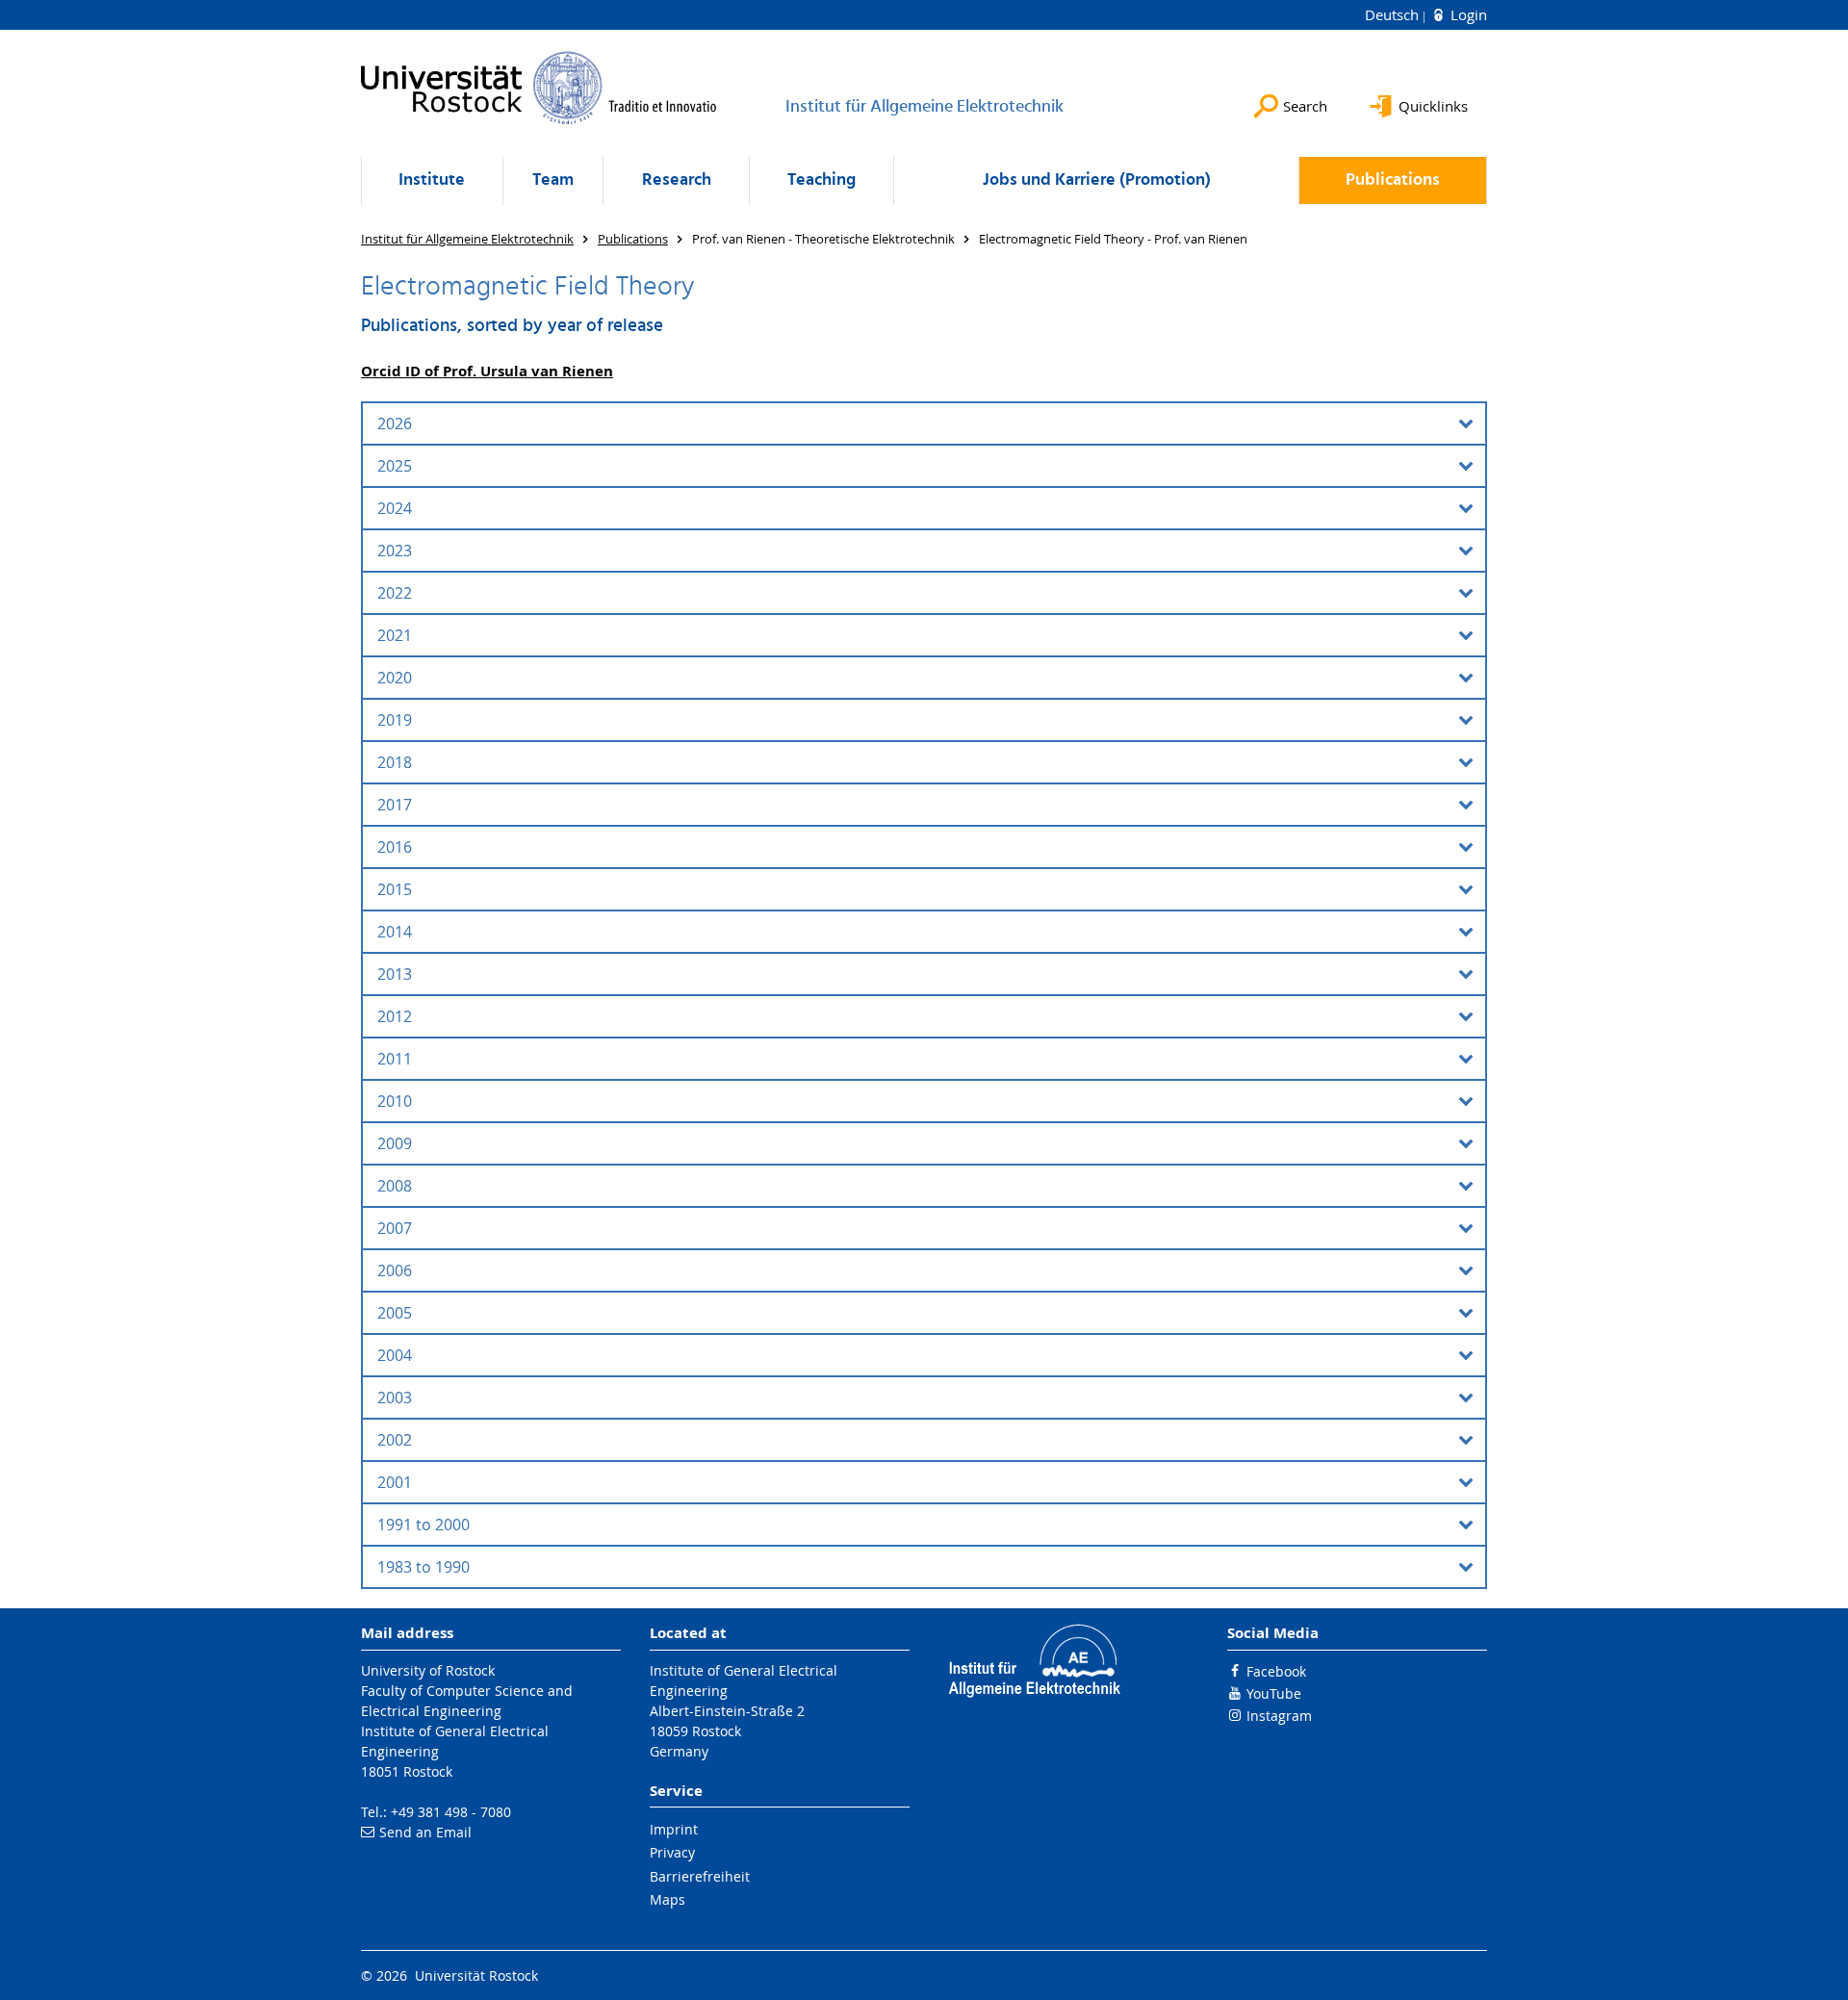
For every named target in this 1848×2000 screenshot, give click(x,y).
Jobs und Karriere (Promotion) (1097, 180)
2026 (395, 423)
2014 (395, 932)
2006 (395, 1270)
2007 (395, 1228)
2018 (395, 762)
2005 (395, 1313)
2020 (395, 678)
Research (677, 180)
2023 (395, 551)
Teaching (821, 180)
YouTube (1274, 1693)
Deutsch (1394, 14)
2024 (395, 508)
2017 (395, 805)
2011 (395, 1059)
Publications (1393, 180)
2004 (395, 1355)
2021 (395, 635)
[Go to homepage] (539, 88)
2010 (395, 1101)
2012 (395, 1016)
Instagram (1279, 1716)
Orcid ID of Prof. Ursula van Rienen (487, 371)
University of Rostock (428, 1670)
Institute (432, 180)
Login (1467, 14)
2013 (395, 974)
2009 (395, 1143)
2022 (395, 593)
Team (553, 180)
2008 (395, 1186)
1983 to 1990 (423, 1567)
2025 (395, 466)
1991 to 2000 (423, 1525)
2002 (395, 1440)
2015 (395, 889)
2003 (395, 1397)
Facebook (1276, 1671)
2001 (395, 1482)
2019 (395, 720)
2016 (395, 847)
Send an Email (425, 1832)
